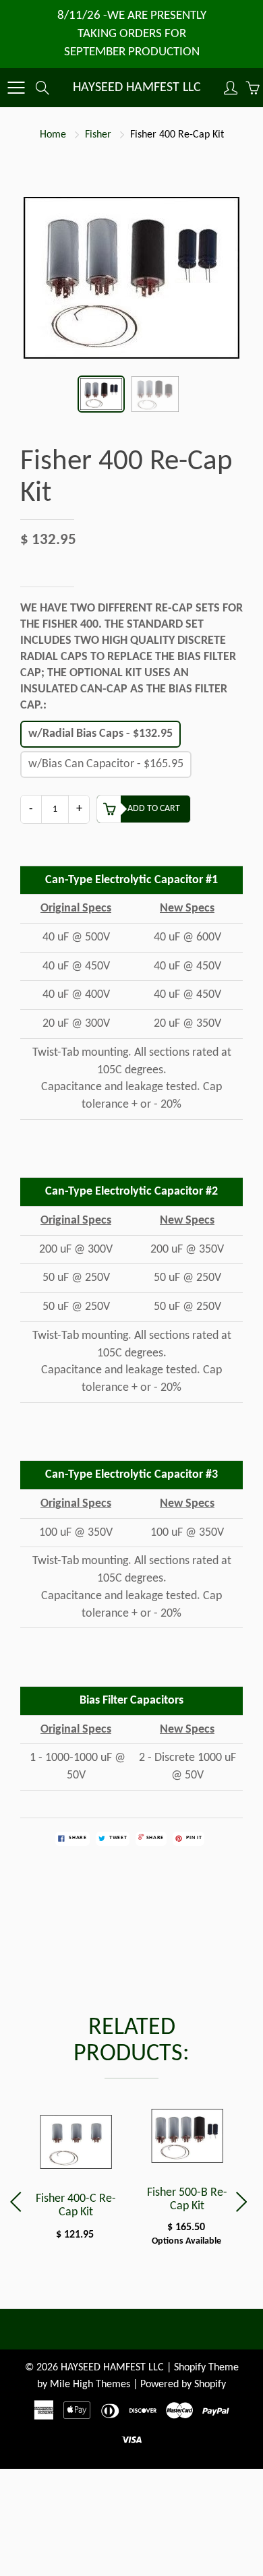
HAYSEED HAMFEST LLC (137, 88)
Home (53, 135)
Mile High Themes (90, 2385)
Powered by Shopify (183, 2385)
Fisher (98, 135)
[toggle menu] (16, 88)
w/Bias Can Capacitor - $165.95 (106, 764)
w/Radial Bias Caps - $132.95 (100, 734)
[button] (244, 2202)
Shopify (190, 2368)
